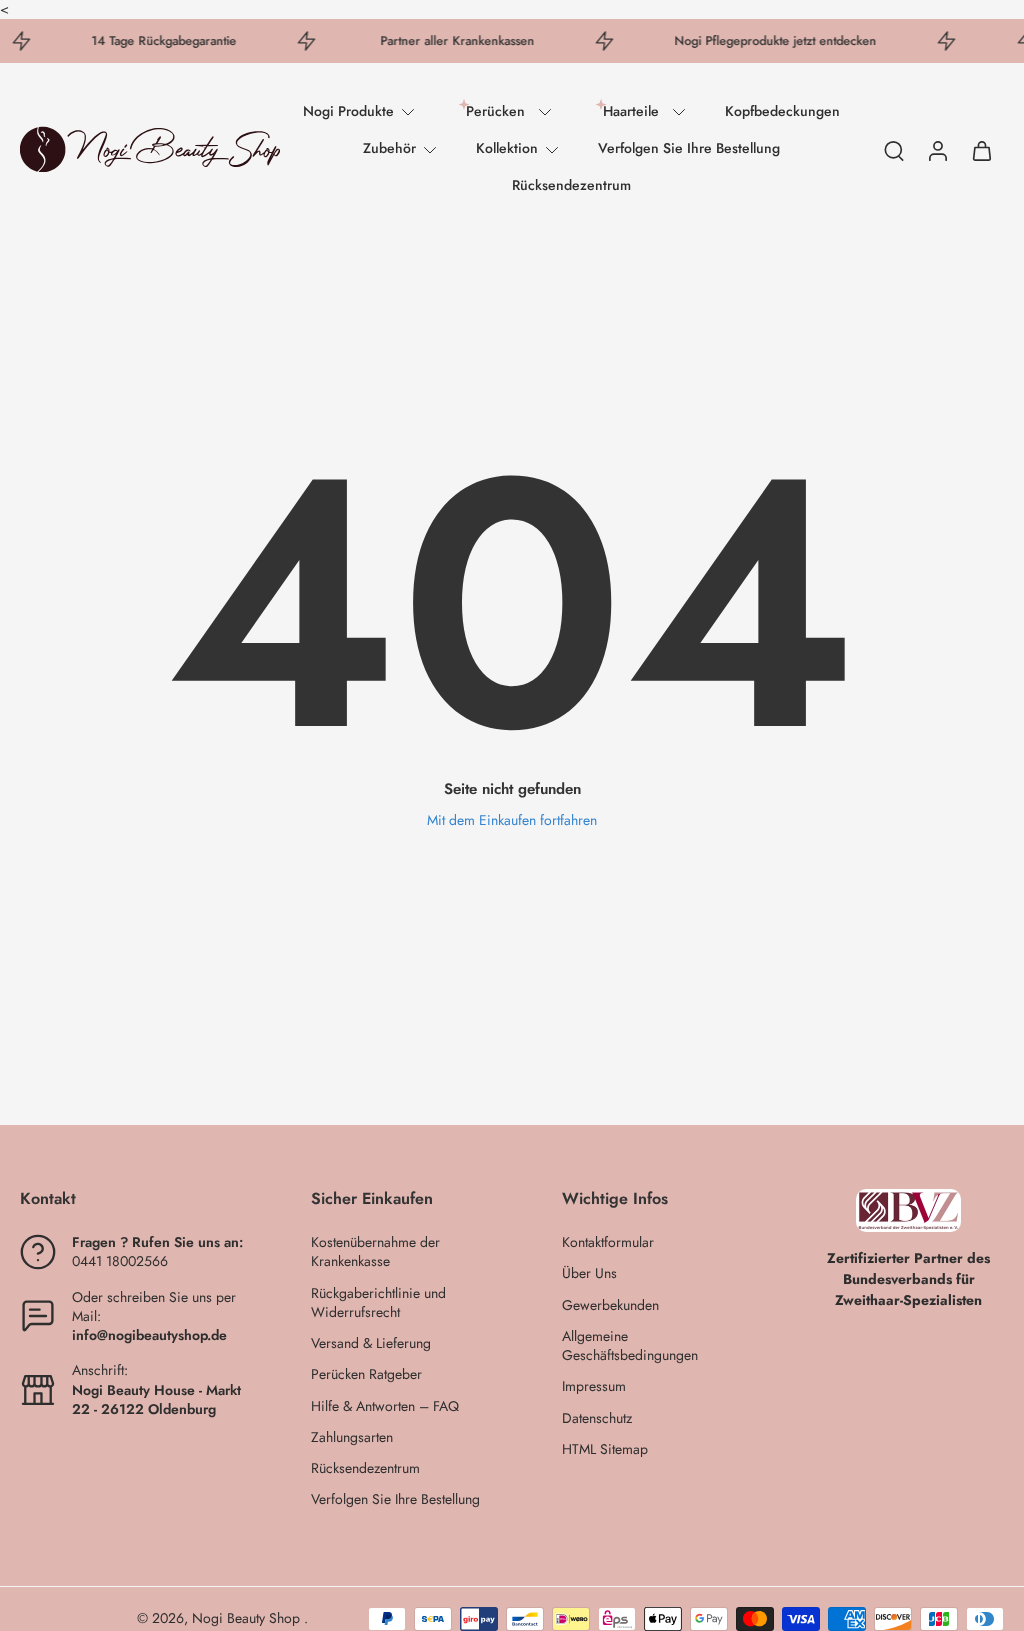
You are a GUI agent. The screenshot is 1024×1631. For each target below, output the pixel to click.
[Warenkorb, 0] (982, 149)
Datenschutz (597, 1417)
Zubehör (389, 148)
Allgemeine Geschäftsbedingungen (630, 1346)
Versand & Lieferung (371, 1343)
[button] (135, 1199)
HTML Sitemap (605, 1449)
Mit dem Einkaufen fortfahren (512, 820)
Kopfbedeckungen (782, 111)
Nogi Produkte (348, 111)
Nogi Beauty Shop (248, 1618)
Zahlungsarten (352, 1437)
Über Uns (589, 1273)
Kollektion (507, 148)
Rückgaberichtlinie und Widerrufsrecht (378, 1302)
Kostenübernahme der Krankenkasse (375, 1252)
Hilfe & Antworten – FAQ (385, 1405)
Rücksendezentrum (571, 185)
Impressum (594, 1386)
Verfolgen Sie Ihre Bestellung (689, 148)
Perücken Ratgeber (366, 1374)
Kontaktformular (608, 1242)
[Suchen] (894, 150)
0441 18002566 (120, 1261)
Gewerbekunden (610, 1304)
